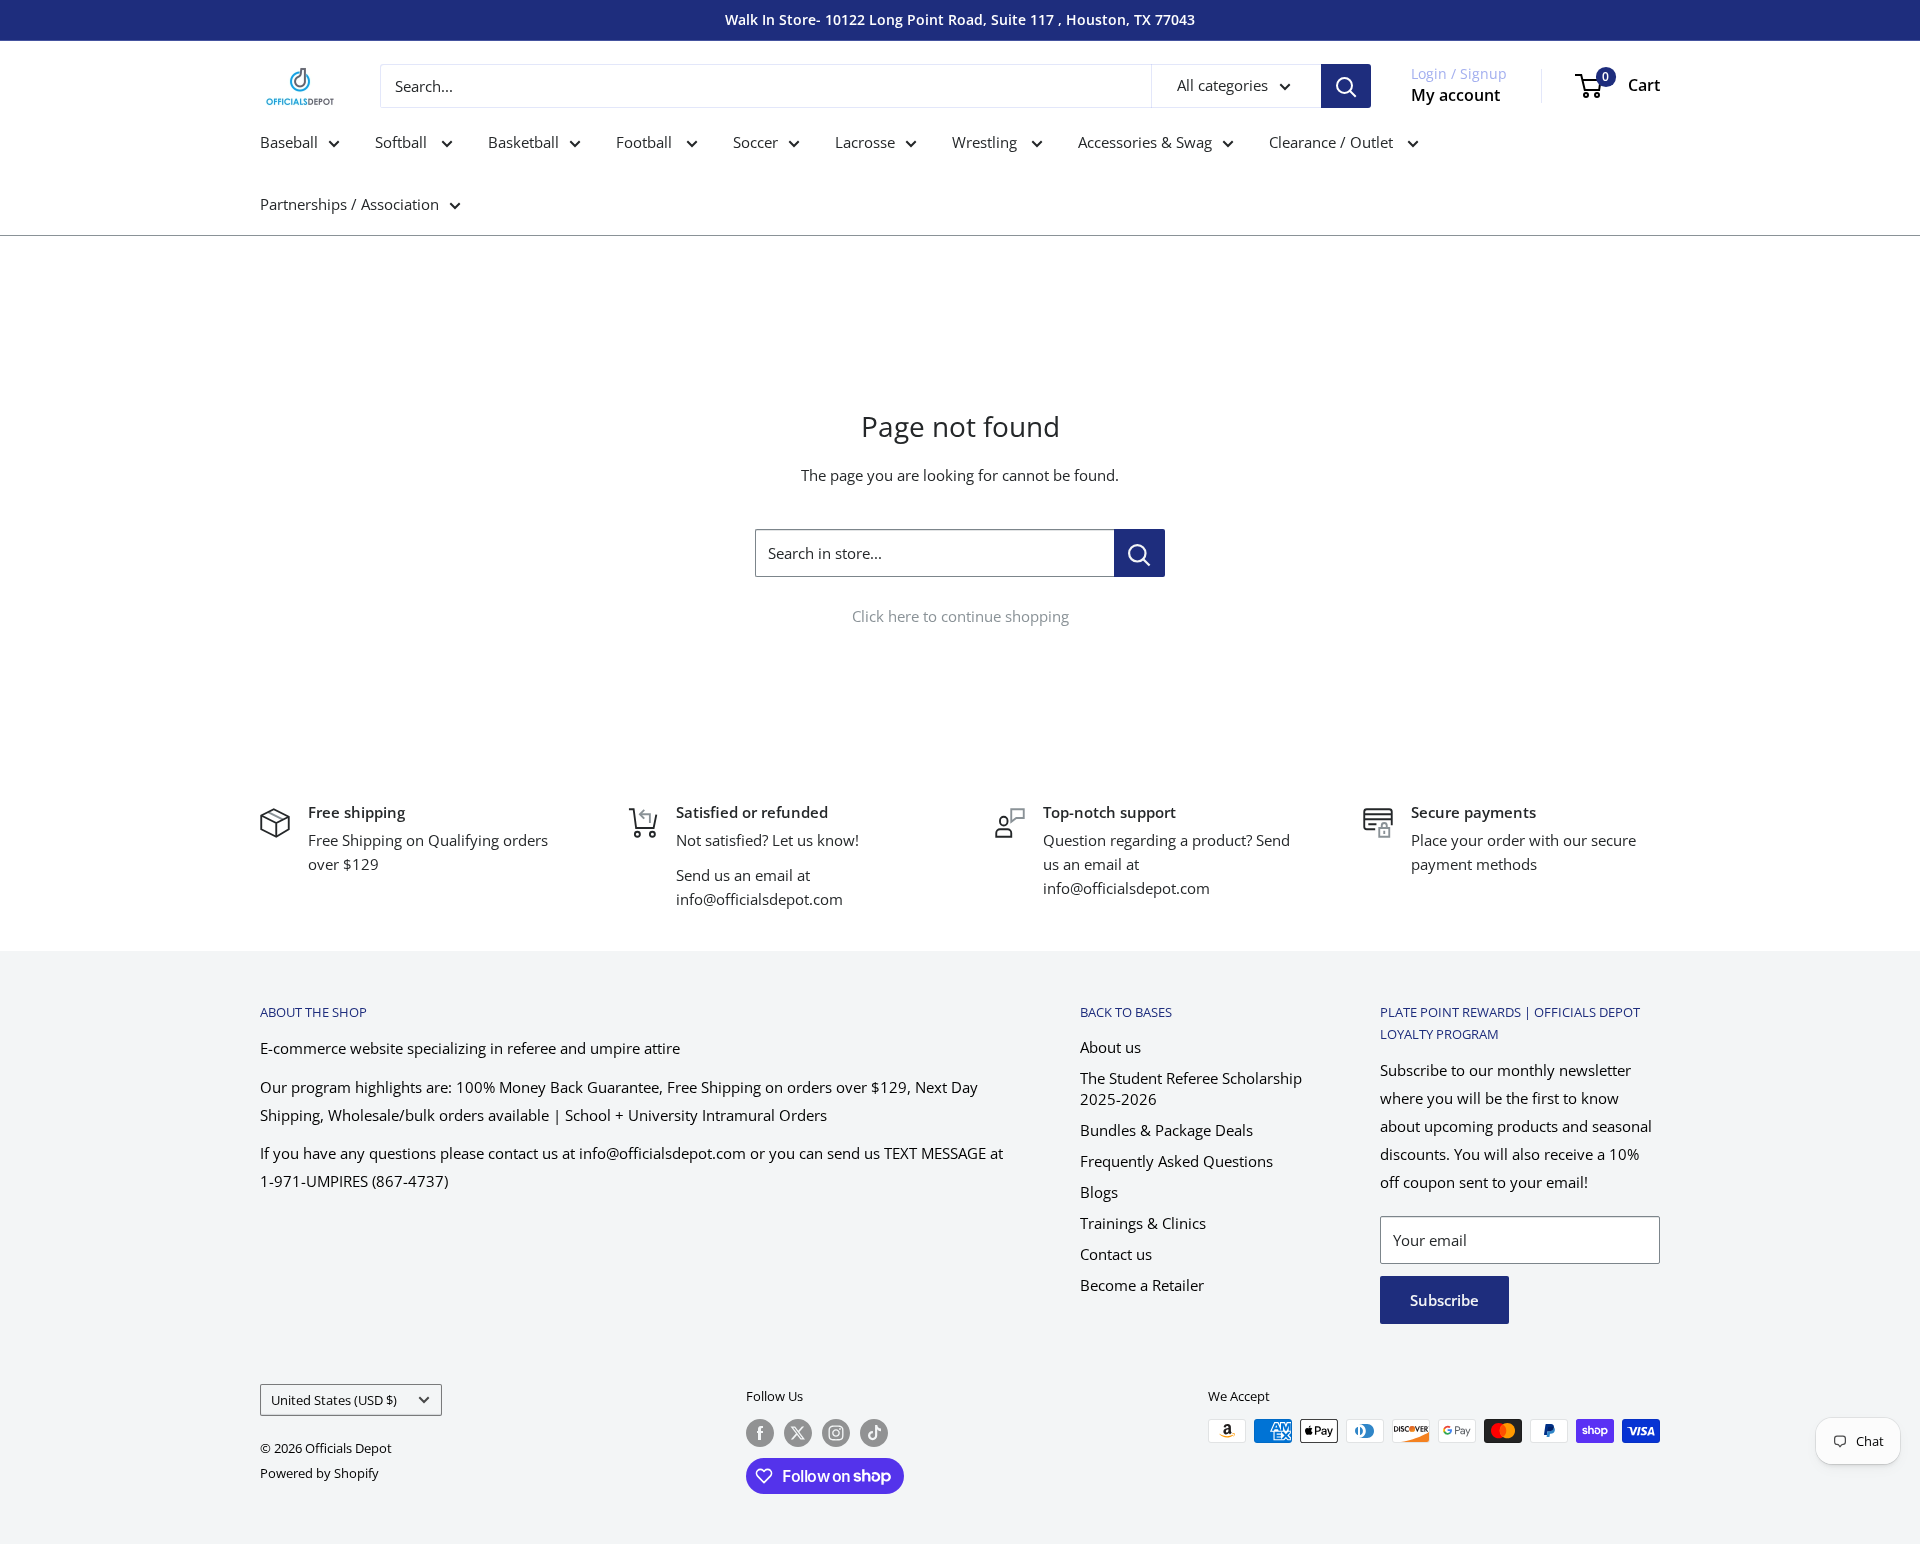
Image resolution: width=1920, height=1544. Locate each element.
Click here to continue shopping (960, 616)
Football (646, 142)
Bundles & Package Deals (1166, 1130)
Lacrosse (865, 142)
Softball (403, 142)
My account (1455, 95)
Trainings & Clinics (1143, 1223)
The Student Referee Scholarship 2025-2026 (1191, 1088)
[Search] (1346, 86)
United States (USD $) (334, 1400)
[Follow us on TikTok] (874, 1433)
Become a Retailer (1142, 1285)
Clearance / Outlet (1333, 142)
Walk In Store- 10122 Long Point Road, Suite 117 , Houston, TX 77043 (960, 19)
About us (1110, 1047)
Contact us (1116, 1254)
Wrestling (986, 142)
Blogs (1099, 1192)
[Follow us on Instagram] (836, 1433)
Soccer (755, 142)
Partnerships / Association (349, 204)
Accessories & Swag (1145, 142)
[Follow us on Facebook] (760, 1433)
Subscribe (1444, 1300)
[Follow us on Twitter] (798, 1433)
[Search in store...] (1139, 553)
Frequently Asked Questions (1176, 1161)
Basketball (523, 142)
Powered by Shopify (319, 1473)
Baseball (289, 142)
